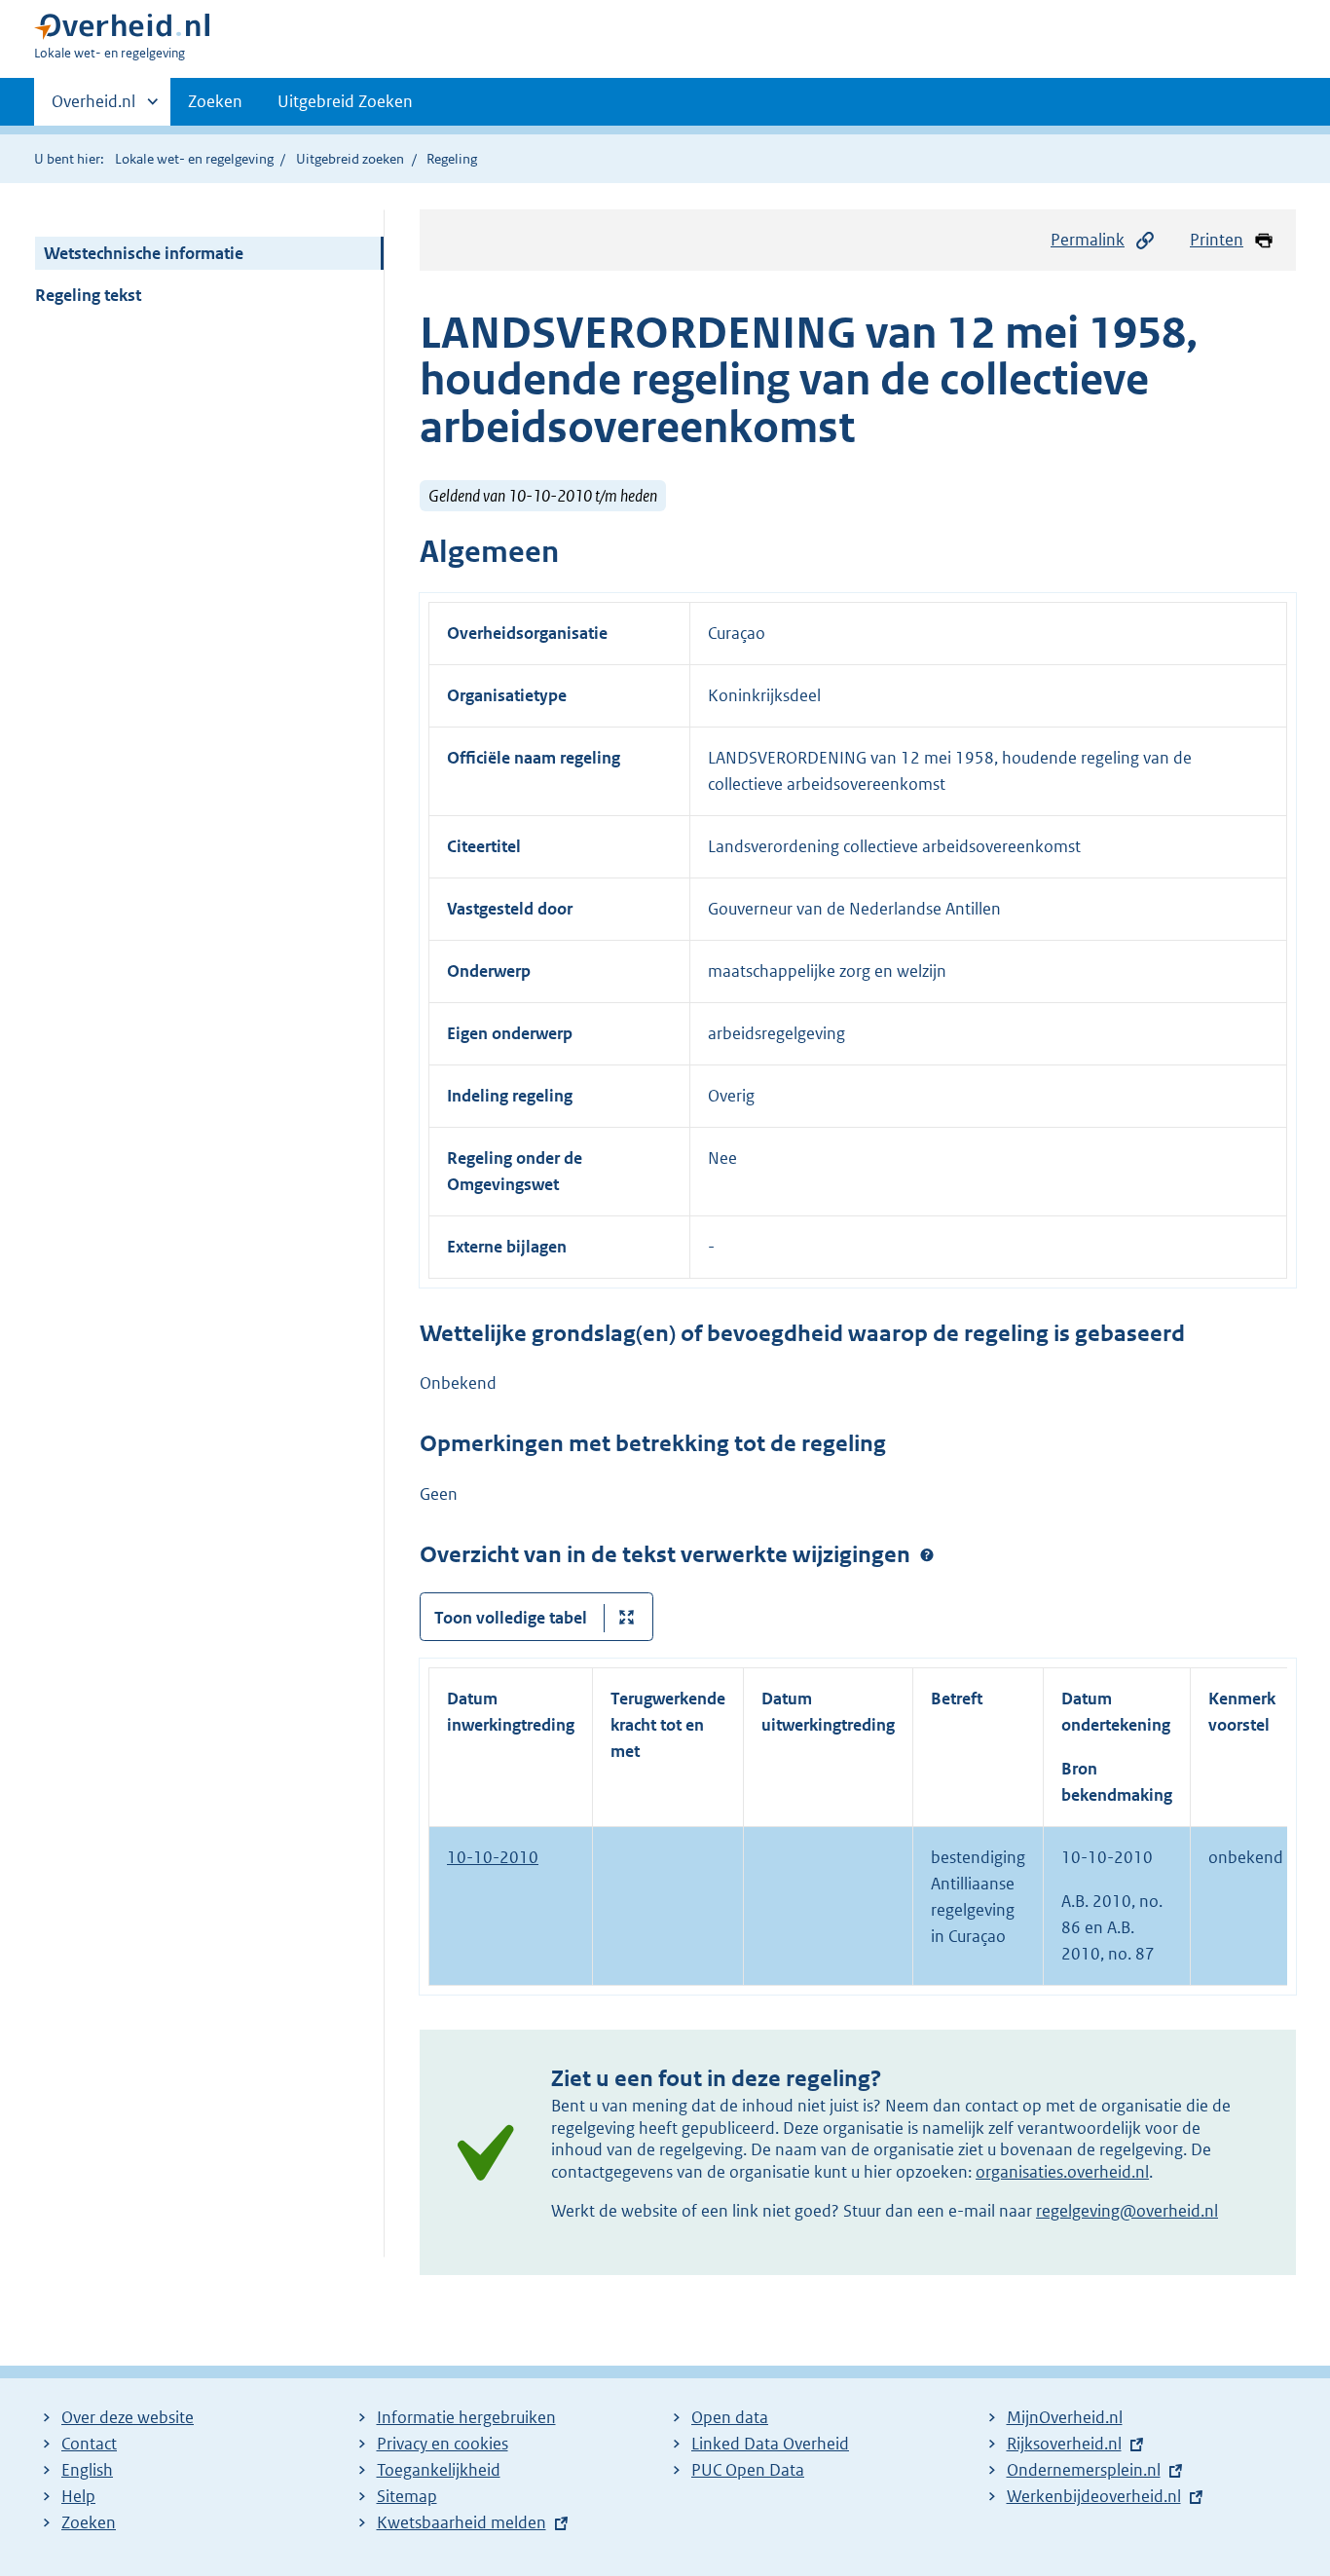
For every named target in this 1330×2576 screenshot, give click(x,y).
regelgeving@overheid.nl (1127, 2211)
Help (78, 2496)
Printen (1217, 240)
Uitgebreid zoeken (350, 159)
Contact (89, 2444)
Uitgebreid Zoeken (345, 101)
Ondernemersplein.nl (1084, 2470)
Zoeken (215, 101)
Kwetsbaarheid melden (462, 2522)
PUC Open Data (748, 2470)
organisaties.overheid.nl (1062, 2172)
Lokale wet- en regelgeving (194, 159)
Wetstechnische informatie (144, 253)
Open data (730, 2417)
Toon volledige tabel (511, 1618)
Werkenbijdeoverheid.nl (1094, 2496)
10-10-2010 (493, 1857)
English (87, 2470)
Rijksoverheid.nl (1064, 2444)
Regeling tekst (88, 295)
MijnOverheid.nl (1065, 2417)
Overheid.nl (93, 108)
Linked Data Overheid (770, 2444)
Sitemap (407, 2496)
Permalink (1088, 240)
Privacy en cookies (443, 2444)
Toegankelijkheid (439, 2470)
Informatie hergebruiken (466, 2417)
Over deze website (128, 2417)
